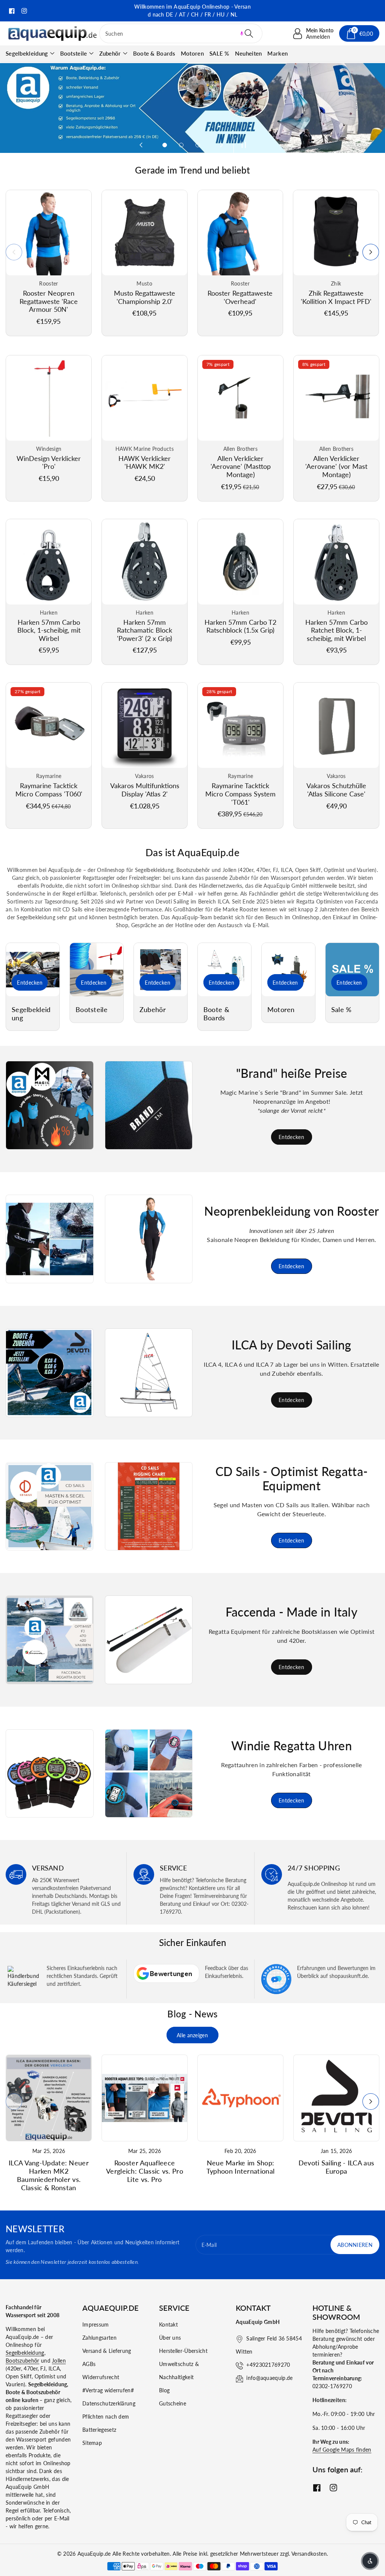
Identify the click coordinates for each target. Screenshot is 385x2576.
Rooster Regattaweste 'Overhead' (240, 297)
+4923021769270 (268, 2365)
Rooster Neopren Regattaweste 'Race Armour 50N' (49, 301)
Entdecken (30, 983)
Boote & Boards (216, 1014)
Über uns (170, 2338)
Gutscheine (173, 2403)
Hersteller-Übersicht (183, 2351)
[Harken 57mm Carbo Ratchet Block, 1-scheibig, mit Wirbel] (336, 562)
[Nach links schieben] (14, 252)
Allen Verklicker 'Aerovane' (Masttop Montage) (241, 466)
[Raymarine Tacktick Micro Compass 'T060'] (49, 725)
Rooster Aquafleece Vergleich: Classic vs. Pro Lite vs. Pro (145, 2171)
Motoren (281, 1010)
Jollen (59, 2361)
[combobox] (181, 33)
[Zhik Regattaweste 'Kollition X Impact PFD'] (336, 233)
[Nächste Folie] (221, 145)
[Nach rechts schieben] (371, 252)
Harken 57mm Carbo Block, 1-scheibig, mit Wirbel (49, 630)
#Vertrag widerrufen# (108, 2390)
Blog (164, 2390)
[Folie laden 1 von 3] (165, 145)
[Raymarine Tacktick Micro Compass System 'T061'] (240, 725)
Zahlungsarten (99, 2338)
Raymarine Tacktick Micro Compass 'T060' (49, 790)
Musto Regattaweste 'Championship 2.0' (145, 297)
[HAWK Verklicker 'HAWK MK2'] (145, 398)
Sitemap (92, 2443)
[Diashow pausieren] (242, 145)
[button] (242, 33)
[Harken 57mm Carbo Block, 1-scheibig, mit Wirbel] (49, 562)
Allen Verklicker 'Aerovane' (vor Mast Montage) (336, 466)
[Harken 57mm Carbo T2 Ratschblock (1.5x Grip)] (240, 562)
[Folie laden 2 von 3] (181, 145)
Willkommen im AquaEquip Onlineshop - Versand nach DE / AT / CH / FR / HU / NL (192, 11)
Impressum (96, 2324)
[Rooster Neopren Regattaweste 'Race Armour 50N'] (49, 233)
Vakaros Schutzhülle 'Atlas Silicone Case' (336, 790)
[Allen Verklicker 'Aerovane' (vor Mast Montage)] (336, 398)
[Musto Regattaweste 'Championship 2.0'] (145, 233)
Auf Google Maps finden (342, 2450)
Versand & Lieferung (107, 2351)
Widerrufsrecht (101, 2377)
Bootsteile (74, 53)
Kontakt (168, 2324)
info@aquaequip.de (269, 2378)
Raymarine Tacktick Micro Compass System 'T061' (240, 794)
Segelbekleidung (27, 53)
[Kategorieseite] (33, 970)
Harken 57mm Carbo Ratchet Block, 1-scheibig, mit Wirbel (336, 630)
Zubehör (110, 53)
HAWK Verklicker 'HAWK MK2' (145, 462)
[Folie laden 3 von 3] (198, 145)
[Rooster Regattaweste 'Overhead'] (240, 233)
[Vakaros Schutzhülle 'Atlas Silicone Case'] (336, 725)
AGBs (89, 2364)
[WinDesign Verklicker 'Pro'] (49, 398)
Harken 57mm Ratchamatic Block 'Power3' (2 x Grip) (145, 630)
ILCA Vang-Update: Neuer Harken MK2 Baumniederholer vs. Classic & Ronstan (49, 2175)
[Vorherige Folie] (141, 145)
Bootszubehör (23, 2361)
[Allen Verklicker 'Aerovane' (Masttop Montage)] (240, 398)
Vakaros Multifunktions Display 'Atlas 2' (145, 790)
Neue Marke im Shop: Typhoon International (240, 2167)
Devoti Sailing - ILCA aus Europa (336, 2167)
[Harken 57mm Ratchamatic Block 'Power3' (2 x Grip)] (145, 562)
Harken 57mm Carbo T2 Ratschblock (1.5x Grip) (240, 626)
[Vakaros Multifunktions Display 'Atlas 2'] (145, 725)
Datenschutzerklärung (109, 2403)
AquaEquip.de (94, 2554)
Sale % (342, 1010)
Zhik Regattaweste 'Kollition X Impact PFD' (336, 297)
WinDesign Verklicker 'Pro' (49, 462)
